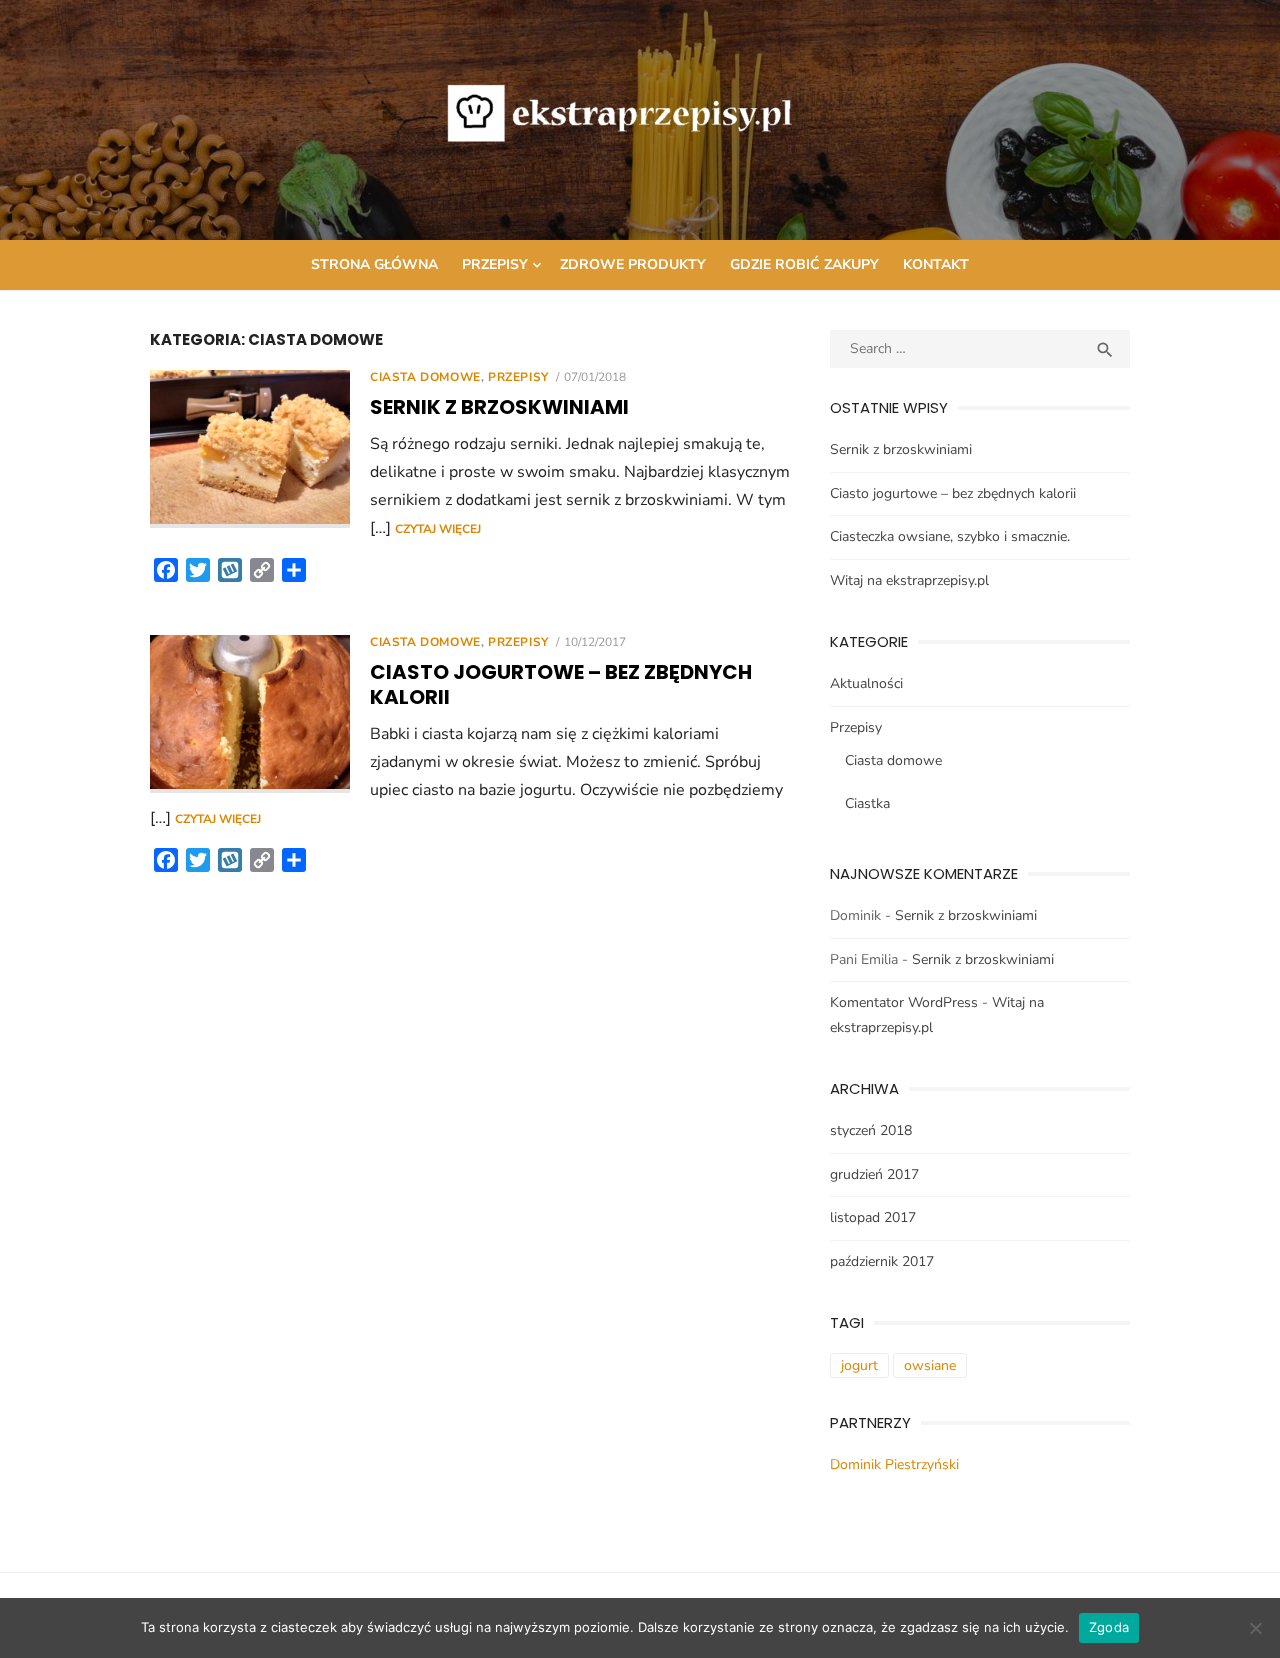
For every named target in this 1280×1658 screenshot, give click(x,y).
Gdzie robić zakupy (804, 264)
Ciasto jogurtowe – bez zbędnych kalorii (561, 684)
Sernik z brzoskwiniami (499, 407)
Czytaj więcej (438, 529)
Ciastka (867, 803)
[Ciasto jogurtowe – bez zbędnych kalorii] (250, 714)
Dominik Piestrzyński (894, 1464)
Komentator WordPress (904, 1002)
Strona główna (374, 264)
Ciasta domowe (425, 377)
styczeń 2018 (871, 1130)
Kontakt (936, 264)
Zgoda (1109, 1627)
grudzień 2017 (874, 1174)
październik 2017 (882, 1261)
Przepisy (495, 264)
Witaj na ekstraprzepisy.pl (909, 580)
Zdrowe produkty (633, 264)
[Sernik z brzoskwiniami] (250, 449)
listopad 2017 (873, 1217)
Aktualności (866, 683)
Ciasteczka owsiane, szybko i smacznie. (950, 536)
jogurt (859, 1365)
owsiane (930, 1365)
